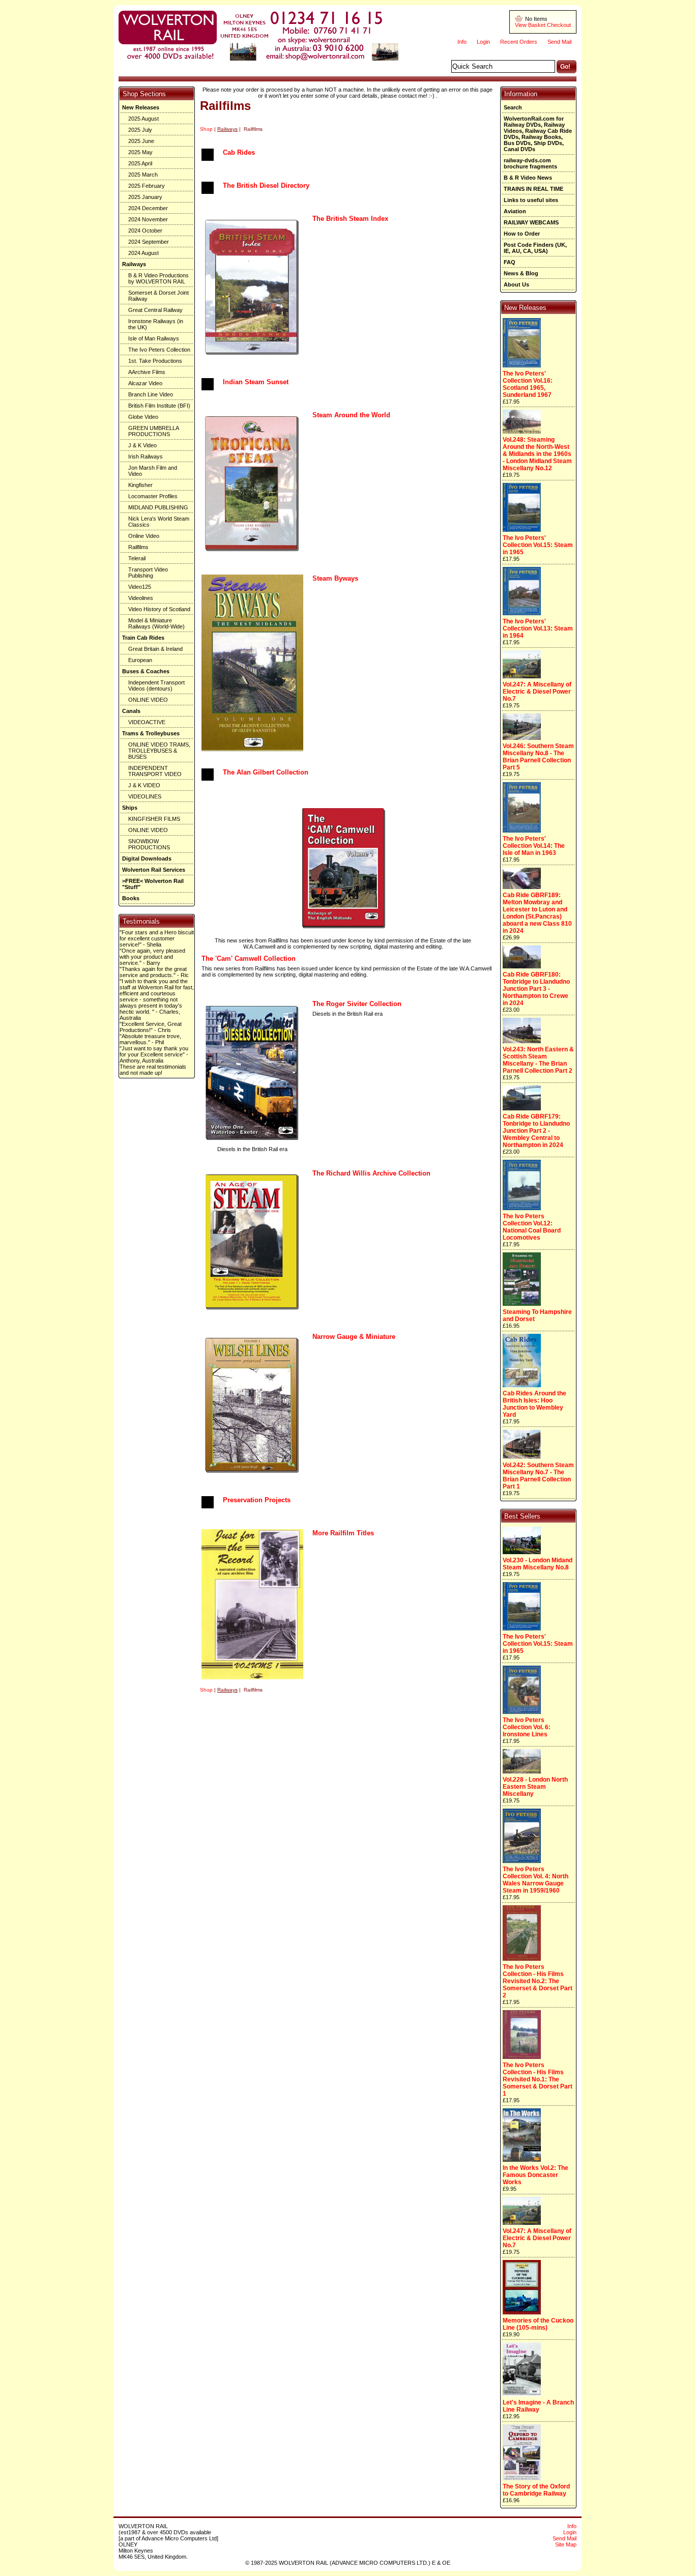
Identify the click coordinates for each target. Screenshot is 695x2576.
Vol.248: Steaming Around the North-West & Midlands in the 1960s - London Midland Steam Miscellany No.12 (537, 454)
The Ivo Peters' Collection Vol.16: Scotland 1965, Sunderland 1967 (528, 384)
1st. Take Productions (155, 361)
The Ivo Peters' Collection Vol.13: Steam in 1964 (538, 628)
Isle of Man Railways (154, 338)
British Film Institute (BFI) (159, 406)
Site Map (566, 2544)
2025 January (145, 197)
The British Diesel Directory (266, 185)
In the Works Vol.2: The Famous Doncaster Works (535, 2175)
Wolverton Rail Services (154, 870)
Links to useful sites (531, 200)
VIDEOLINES (145, 796)
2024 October (145, 231)
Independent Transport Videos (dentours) (156, 685)
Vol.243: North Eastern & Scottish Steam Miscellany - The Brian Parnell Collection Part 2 (538, 1060)
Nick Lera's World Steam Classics (159, 522)
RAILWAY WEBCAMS (531, 222)
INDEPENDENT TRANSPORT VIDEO (155, 771)
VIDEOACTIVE (147, 722)
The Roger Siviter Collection (357, 1004)
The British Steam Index (350, 219)
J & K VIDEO (144, 785)
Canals (131, 711)
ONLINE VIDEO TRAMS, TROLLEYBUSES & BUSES (159, 751)
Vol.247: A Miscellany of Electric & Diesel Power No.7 (537, 692)
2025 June (141, 141)
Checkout (559, 25)
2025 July (140, 130)
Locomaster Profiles (153, 496)
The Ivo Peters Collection (159, 350)
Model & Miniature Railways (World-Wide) (156, 623)
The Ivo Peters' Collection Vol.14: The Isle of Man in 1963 (534, 846)
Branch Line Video (151, 394)
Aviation (515, 211)
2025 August (143, 119)
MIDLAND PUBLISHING (158, 507)
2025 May (140, 152)
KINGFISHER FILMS (154, 819)
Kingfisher (140, 485)
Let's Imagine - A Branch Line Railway (538, 2406)
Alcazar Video (145, 383)
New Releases (141, 107)
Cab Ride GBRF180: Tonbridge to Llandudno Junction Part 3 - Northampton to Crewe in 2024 (536, 989)
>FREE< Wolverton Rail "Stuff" (153, 884)
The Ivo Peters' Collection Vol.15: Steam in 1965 (538, 545)
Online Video (144, 536)
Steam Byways (335, 578)
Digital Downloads (147, 858)
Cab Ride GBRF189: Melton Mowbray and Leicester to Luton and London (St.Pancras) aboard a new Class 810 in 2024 (537, 913)
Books (131, 898)
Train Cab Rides (143, 638)
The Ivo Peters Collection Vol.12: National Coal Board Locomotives (532, 1227)
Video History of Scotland (159, 609)
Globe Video (143, 417)
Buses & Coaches (146, 671)
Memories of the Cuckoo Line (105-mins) (538, 2324)
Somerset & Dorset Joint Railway (158, 296)
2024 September (149, 242)
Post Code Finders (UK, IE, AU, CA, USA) (535, 248)
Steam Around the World (351, 415)
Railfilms (138, 547)
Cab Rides (239, 152)
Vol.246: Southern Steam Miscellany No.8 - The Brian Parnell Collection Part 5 (538, 757)
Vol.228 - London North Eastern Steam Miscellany (535, 1787)
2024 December (148, 208)
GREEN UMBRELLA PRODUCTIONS (154, 431)
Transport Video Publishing (148, 573)
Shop (206, 129)
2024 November (148, 219)
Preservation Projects (257, 1500)
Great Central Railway (155, 310)
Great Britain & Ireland (155, 649)
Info (462, 42)
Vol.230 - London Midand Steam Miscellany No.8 (538, 1564)
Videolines (141, 598)
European (140, 660)
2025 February (147, 186)
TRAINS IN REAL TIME (533, 189)
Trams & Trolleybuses (151, 733)
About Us (516, 284)
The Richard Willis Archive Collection (371, 1173)
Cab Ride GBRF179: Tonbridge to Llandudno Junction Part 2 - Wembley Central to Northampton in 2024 (536, 1131)
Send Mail (559, 42)
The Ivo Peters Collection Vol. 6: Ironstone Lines (527, 1727)
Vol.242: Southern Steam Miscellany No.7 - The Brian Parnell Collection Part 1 (538, 1476)
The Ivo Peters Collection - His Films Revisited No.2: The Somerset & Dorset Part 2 (538, 1981)
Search (513, 107)
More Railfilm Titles (343, 1533)
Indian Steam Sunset (256, 382)
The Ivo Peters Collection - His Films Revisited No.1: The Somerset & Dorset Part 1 (538, 2079)
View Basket (530, 25)
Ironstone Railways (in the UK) (156, 324)
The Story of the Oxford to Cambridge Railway (536, 2490)
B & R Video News (528, 178)
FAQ (510, 262)
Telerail (137, 558)
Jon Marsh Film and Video (153, 471)
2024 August (143, 253)
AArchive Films (147, 372)
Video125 (140, 587)
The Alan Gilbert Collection (266, 772)
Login (483, 42)
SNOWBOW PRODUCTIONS (149, 844)
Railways (134, 264)
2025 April (140, 163)
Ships (130, 808)
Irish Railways (146, 456)
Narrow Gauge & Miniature (354, 1337)
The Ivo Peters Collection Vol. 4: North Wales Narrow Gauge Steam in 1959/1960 (535, 1880)
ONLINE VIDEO (148, 700)
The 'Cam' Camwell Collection (249, 958)
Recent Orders (519, 42)
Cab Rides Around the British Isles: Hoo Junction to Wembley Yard (534, 1404)
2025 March (143, 175)
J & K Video (142, 445)
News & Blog (521, 273)
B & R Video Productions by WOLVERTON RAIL (158, 278)
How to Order (522, 234)
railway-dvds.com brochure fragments (530, 163)
